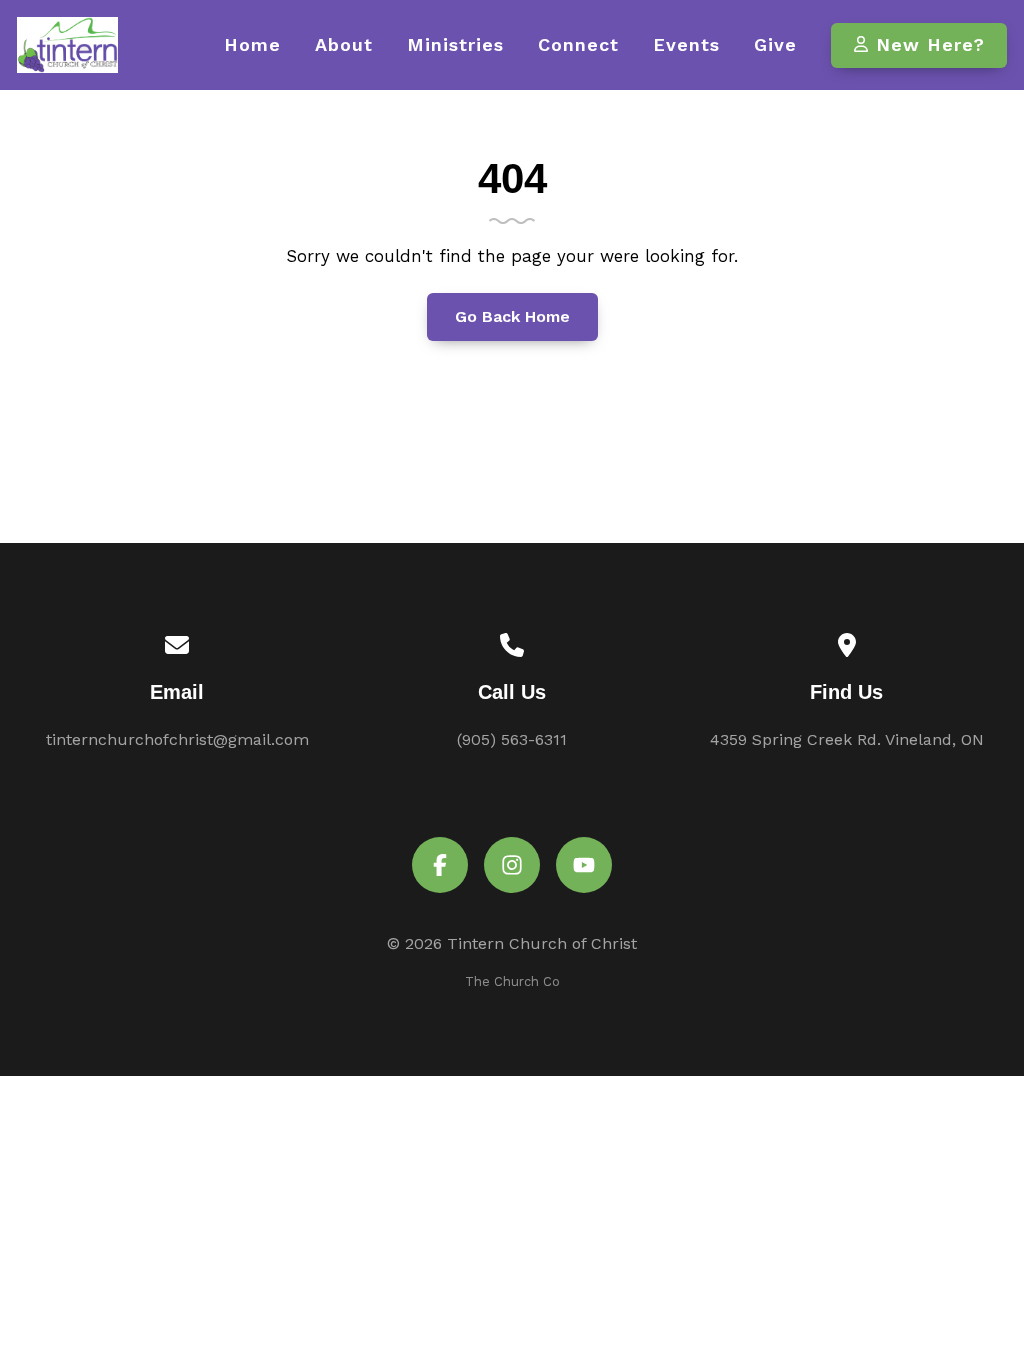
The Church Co (512, 981)
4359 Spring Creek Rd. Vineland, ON (847, 739)
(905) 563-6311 (512, 739)
